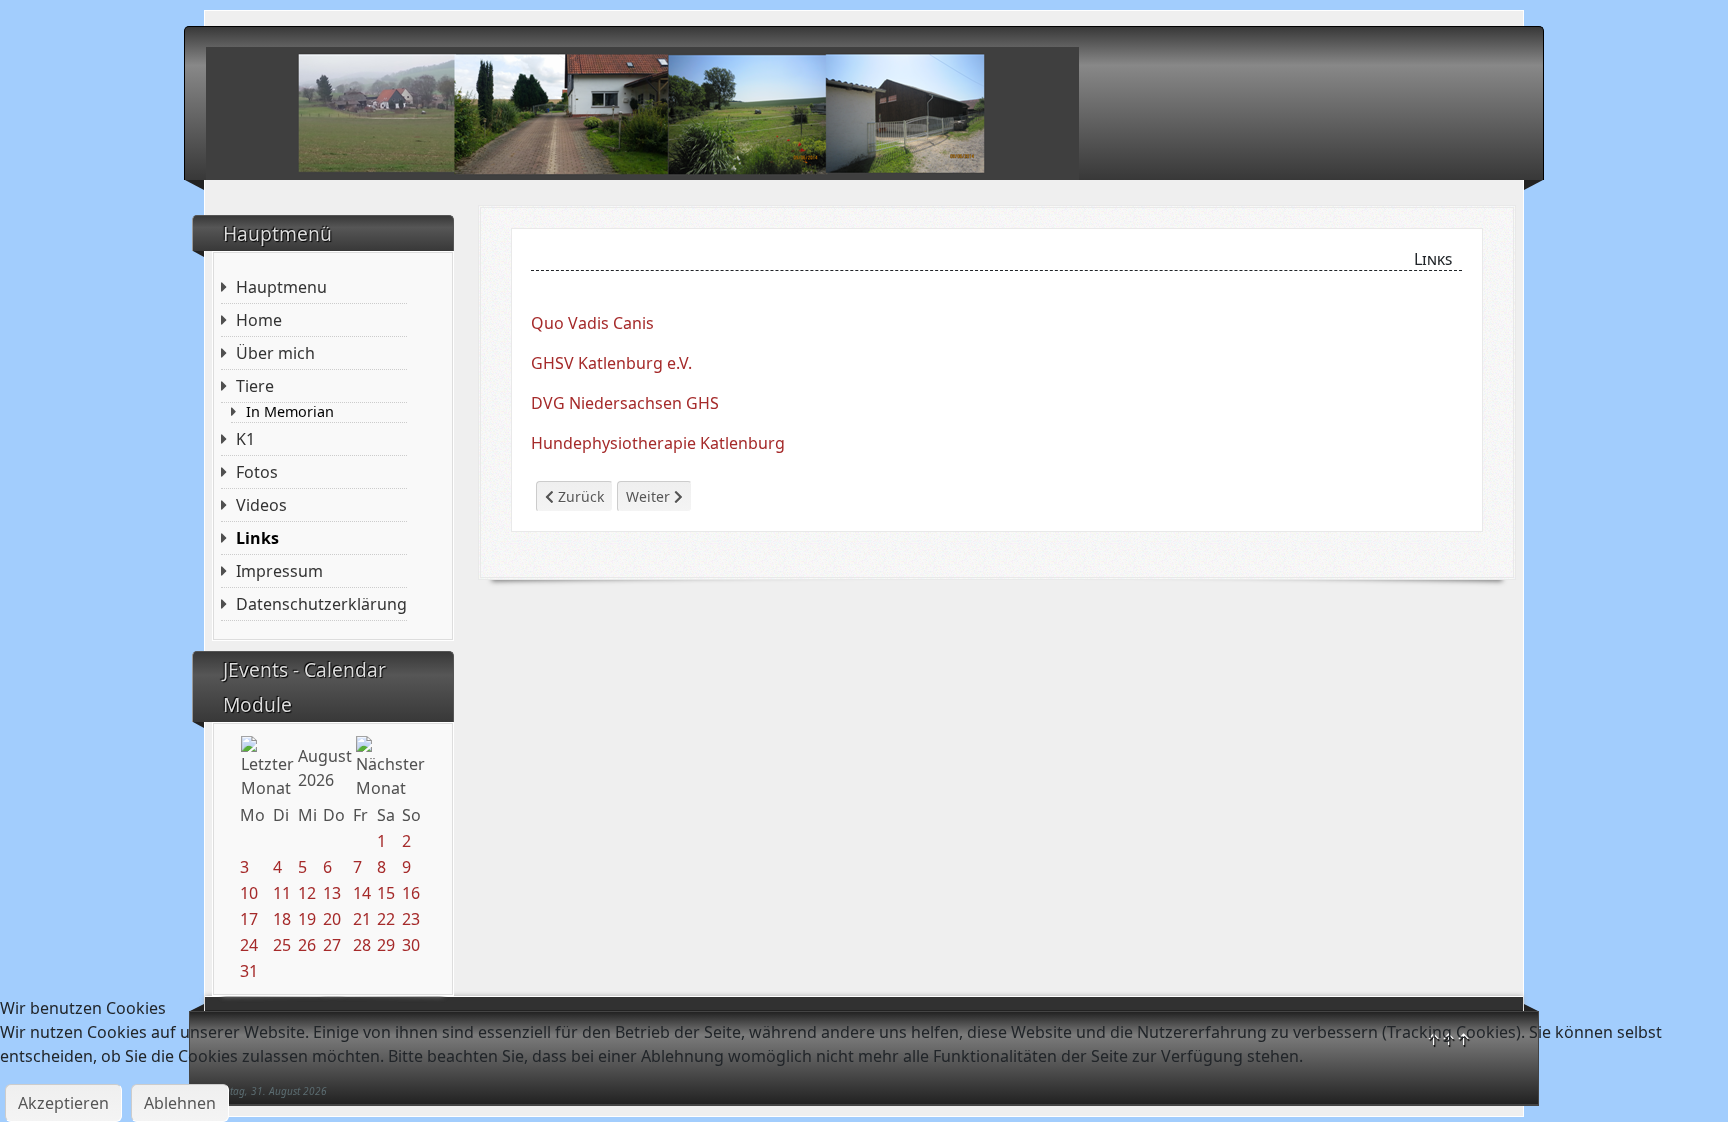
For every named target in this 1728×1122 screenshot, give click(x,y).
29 (386, 945)
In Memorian (290, 412)
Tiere (255, 386)
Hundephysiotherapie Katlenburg (658, 443)
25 (282, 945)
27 (332, 945)
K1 (245, 439)
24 (249, 945)
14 (362, 893)
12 (307, 893)
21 (362, 919)
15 (386, 893)
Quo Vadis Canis (592, 323)
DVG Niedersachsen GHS (625, 403)
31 (249, 971)
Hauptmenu (281, 287)
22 (386, 919)
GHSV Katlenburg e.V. (611, 363)
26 (307, 945)
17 (249, 919)
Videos (261, 505)
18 (282, 919)
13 (332, 893)
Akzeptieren (63, 1103)
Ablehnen (180, 1103)
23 (411, 919)
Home (259, 320)
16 (411, 893)
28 (362, 945)
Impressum (279, 571)
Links (257, 538)
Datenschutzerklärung (321, 604)
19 (307, 919)
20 (332, 919)
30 (411, 945)
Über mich (275, 353)
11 (282, 893)
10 (249, 893)
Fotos (257, 472)
